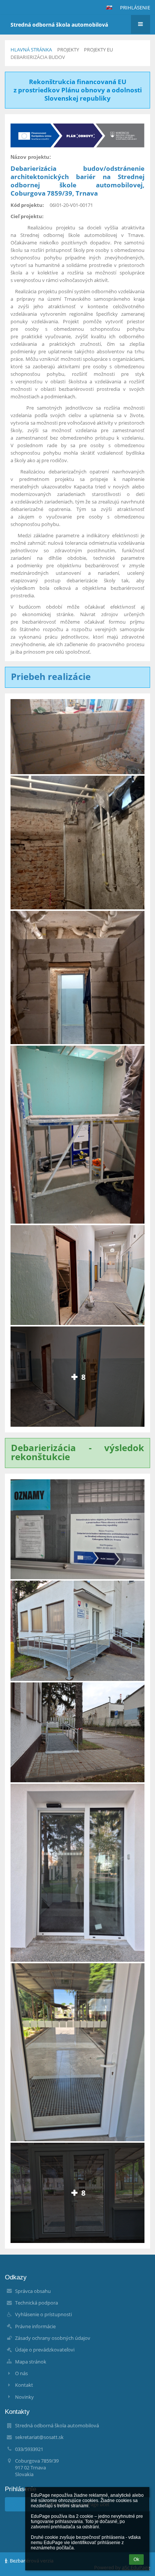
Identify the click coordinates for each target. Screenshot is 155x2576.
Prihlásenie (135, 8)
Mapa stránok (31, 2362)
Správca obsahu (33, 2291)
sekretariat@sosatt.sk (39, 2437)
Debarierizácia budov (38, 57)
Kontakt (24, 2385)
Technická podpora (36, 2303)
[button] (109, 8)
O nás (21, 2373)
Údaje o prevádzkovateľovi (45, 2350)
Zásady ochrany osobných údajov (53, 2338)
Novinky (24, 2397)
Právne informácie (35, 2326)
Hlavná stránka (31, 50)
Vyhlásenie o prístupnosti (43, 2314)
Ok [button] (136, 2559)
